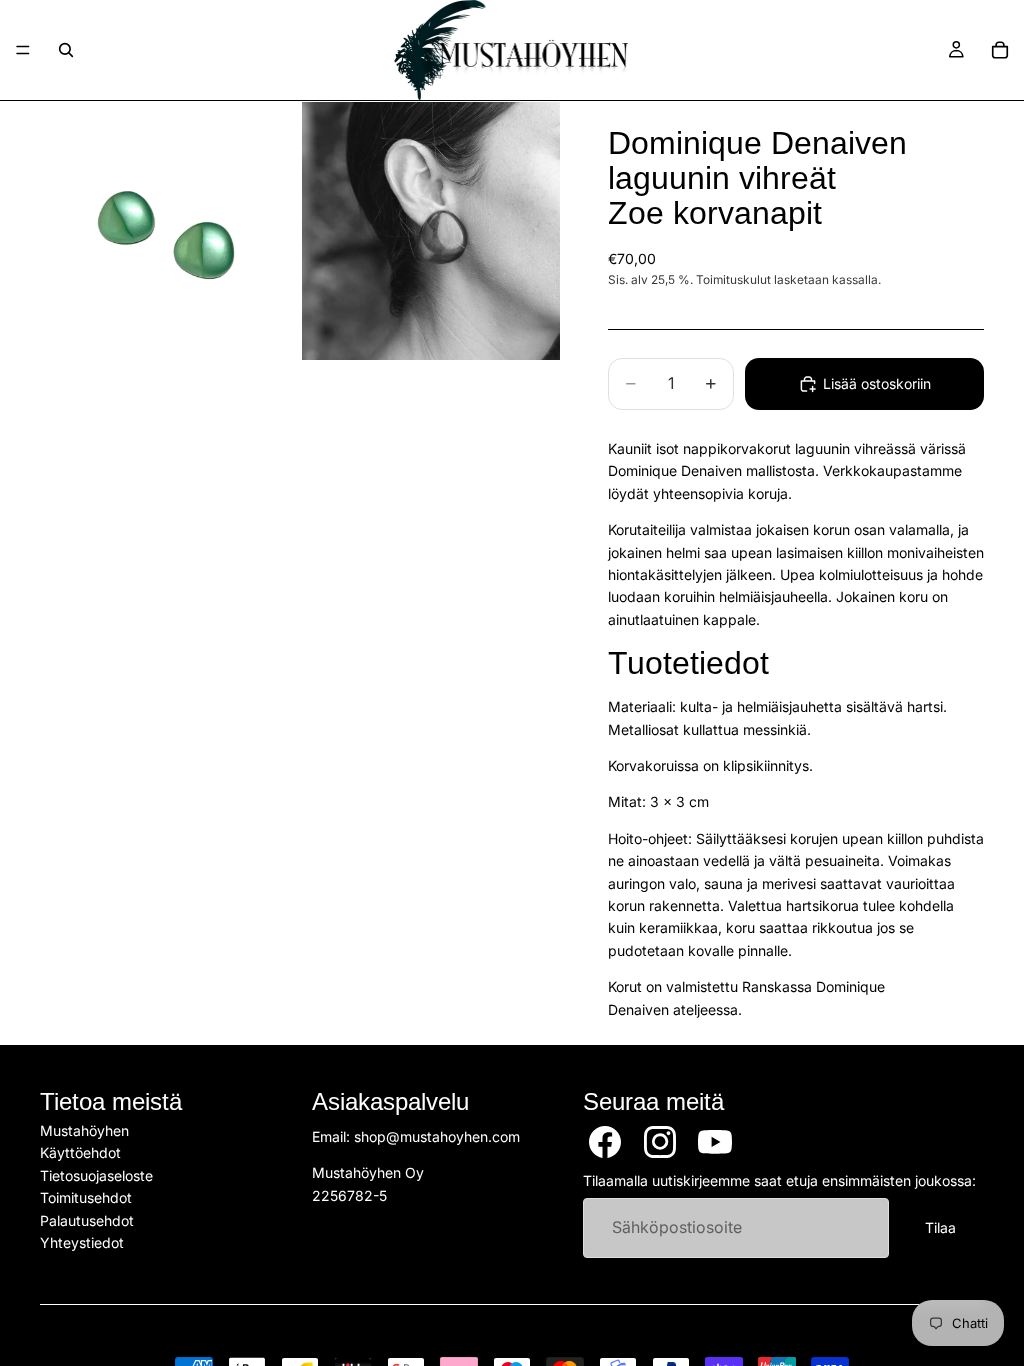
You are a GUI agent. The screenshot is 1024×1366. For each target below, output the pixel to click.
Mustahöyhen (84, 1130)
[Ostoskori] (1000, 50)
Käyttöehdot (80, 1152)
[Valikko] (23, 50)
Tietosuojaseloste (96, 1175)
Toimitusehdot (86, 1197)
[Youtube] (715, 1142)
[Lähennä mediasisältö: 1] (169, 231)
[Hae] (66, 50)
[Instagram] (660, 1142)
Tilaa (940, 1227)
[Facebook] (605, 1142)
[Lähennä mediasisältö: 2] (431, 231)
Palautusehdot (87, 1220)
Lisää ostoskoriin (877, 383)
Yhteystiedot (82, 1242)
